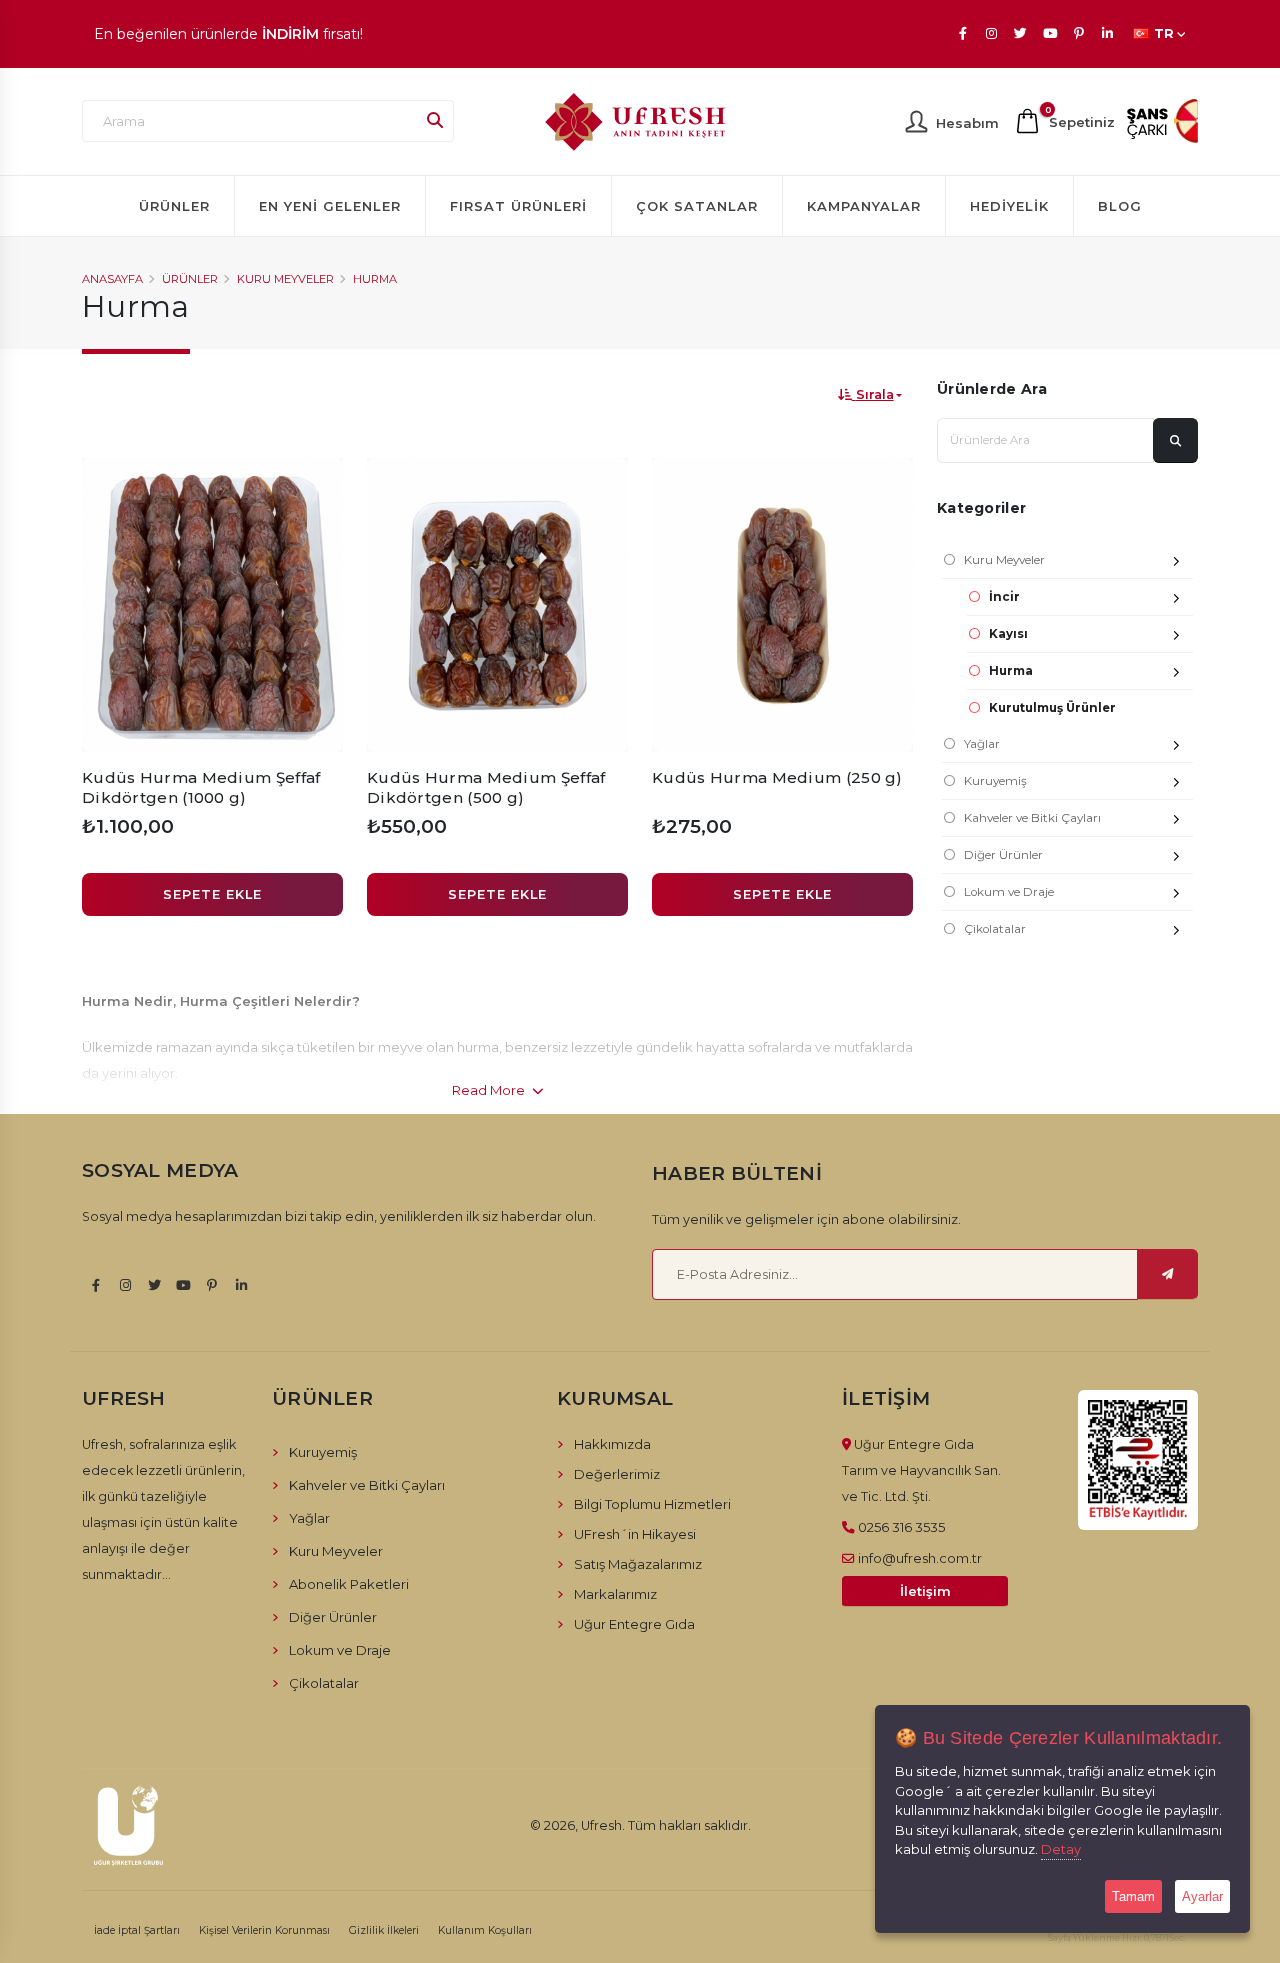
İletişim (925, 1591)
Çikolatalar (995, 929)
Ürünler (174, 206)
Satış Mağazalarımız (638, 1564)
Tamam (1133, 1896)
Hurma (375, 279)
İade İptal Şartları (137, 1930)
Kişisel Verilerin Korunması (264, 1930)
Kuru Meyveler (285, 279)
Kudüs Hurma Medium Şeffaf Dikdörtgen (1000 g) (201, 787)
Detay (1061, 1849)
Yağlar (982, 744)
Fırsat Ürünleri (518, 206)
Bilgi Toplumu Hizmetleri (652, 1504)
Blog (1120, 206)
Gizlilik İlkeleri (384, 1930)
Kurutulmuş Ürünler (1052, 708)
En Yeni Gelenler (330, 206)
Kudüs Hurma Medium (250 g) (777, 777)
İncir (1004, 597)
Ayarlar (1202, 1896)
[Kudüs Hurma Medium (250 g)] (782, 605)
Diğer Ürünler (1003, 855)
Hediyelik (1009, 206)
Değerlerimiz (617, 1474)
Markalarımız (615, 1594)
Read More (490, 1090)
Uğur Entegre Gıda (634, 1624)
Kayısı (1008, 634)
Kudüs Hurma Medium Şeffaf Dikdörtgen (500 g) (486, 787)
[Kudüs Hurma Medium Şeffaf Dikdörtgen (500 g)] (497, 605)
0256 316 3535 (901, 1527)
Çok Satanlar (697, 206)
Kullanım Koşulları (485, 1930)
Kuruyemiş (995, 781)
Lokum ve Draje (1009, 892)
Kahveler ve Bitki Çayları (1032, 818)
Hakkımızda (612, 1444)
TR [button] (1164, 33)
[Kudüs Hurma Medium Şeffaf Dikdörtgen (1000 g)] (212, 605)
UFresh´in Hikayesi (635, 1534)
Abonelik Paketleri (349, 1584)
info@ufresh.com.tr (920, 1558)
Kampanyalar (864, 206)
